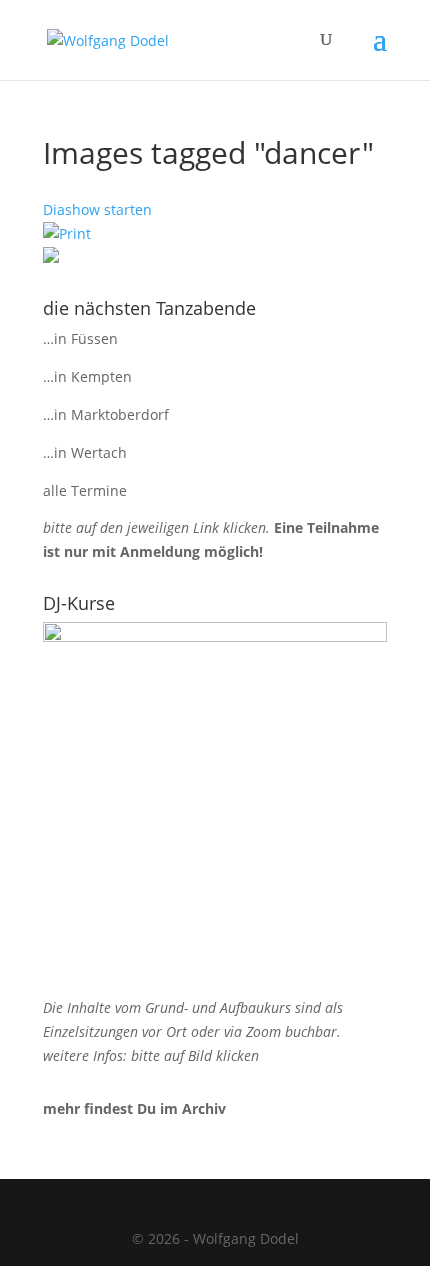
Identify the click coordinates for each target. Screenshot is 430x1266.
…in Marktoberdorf (106, 414)
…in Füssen (80, 338)
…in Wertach (85, 452)
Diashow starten (97, 209)
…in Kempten (87, 376)
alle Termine (85, 490)
